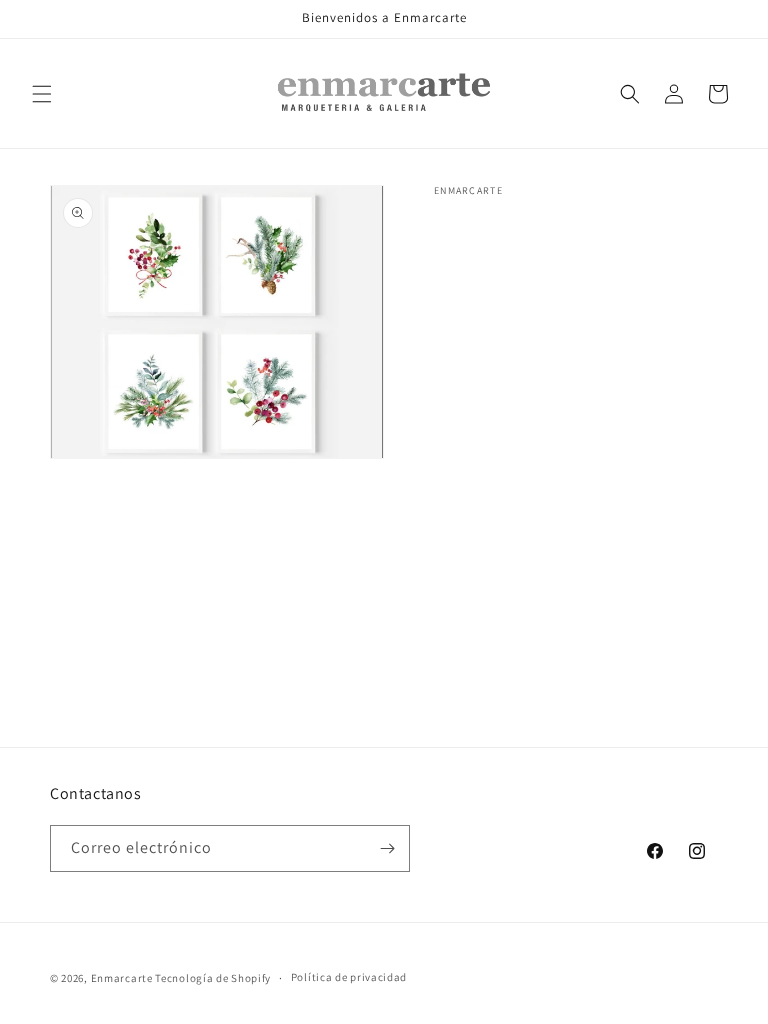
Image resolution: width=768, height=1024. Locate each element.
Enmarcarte (122, 978)
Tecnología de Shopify (213, 978)
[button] (42, 94)
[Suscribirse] (387, 848)
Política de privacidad (349, 977)
